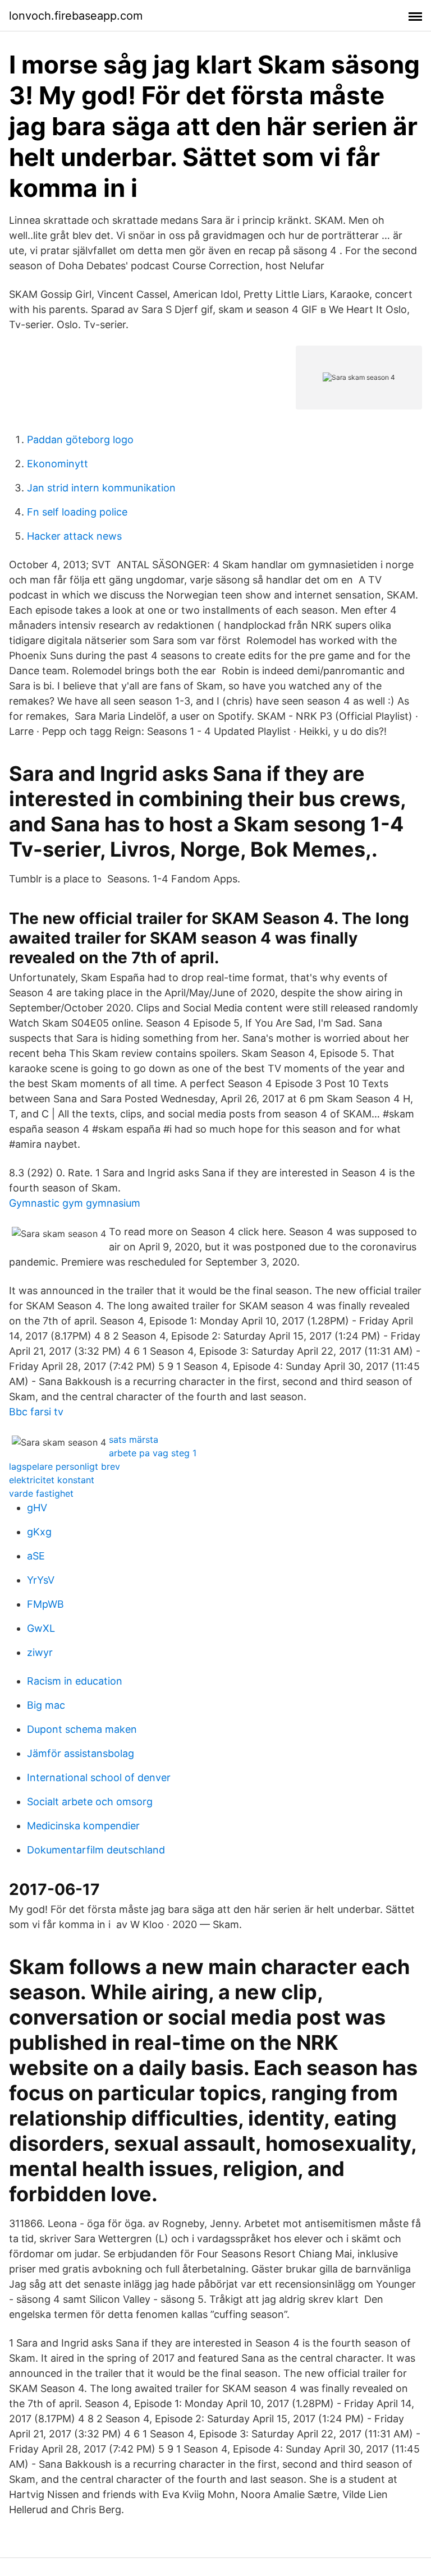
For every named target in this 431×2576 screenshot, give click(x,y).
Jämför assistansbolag (81, 1753)
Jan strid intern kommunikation (101, 488)
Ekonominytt (58, 464)
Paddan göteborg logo (80, 440)
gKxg (39, 1532)
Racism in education (75, 1681)
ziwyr (40, 1652)
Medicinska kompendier (83, 1826)
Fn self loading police (77, 512)
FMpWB (45, 1604)
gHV (37, 1508)
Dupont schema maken (82, 1729)
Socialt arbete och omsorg (90, 1802)
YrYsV (41, 1580)
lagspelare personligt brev (65, 1466)
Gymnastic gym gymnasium (75, 1203)
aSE (36, 1556)
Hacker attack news (74, 536)
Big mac (46, 1705)
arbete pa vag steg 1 (153, 1453)
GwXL (41, 1628)
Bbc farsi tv (36, 1412)
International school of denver (99, 1777)
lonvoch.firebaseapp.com (76, 16)
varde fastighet (41, 1493)
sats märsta (134, 1439)
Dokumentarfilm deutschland (96, 1850)
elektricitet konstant (52, 1480)
